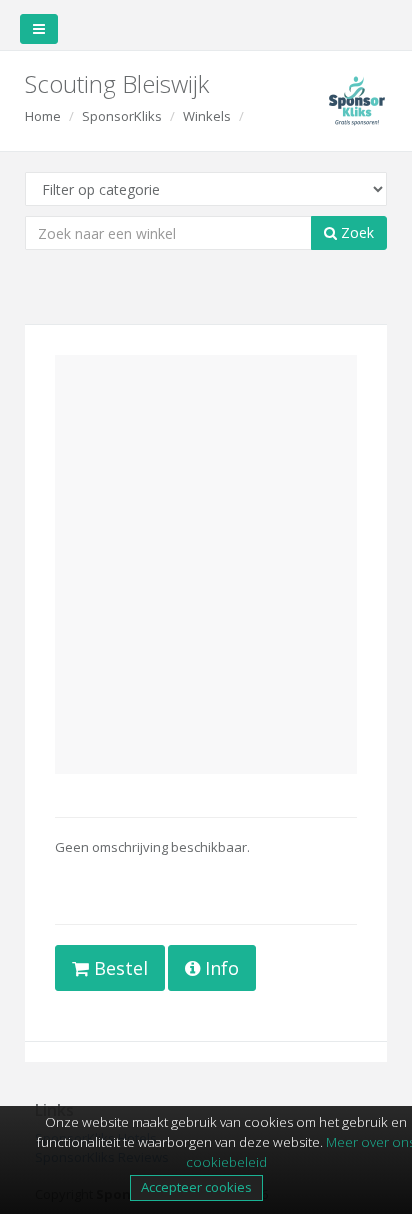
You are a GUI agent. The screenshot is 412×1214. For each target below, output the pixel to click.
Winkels (207, 116)
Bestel (118, 968)
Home (43, 116)
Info (219, 968)
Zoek (355, 232)
